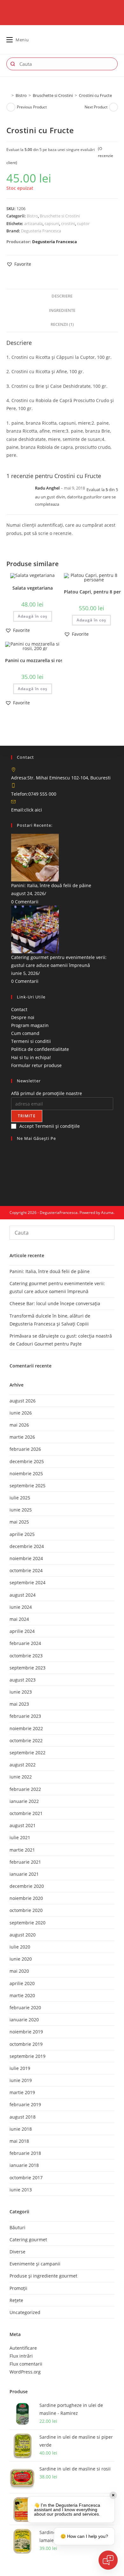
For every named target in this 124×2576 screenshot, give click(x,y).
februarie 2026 (25, 1449)
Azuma (107, 1213)
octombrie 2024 (26, 1570)
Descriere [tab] (62, 296)
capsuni (52, 223)
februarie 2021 (25, 1862)
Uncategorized (25, 2312)
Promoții (18, 2288)
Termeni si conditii (31, 1041)
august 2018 (23, 2117)
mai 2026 (19, 1425)
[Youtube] (13, 1175)
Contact (19, 1009)
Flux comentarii (26, 2364)
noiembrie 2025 (26, 1473)
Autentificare (23, 2348)
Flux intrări (21, 2356)
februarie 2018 (25, 2153)
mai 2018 (19, 2141)
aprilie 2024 (22, 1631)
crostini (68, 223)
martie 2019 (22, 2092)
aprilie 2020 (22, 1983)
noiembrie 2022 (26, 1728)
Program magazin (30, 1025)
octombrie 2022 (26, 1740)
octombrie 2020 (26, 1910)
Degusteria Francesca (41, 231)
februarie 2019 (25, 2104)
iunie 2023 (21, 1692)
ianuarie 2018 (24, 2165)
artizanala (33, 223)
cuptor (83, 223)
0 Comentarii (25, 902)
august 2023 (23, 1680)
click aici (33, 810)
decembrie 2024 (27, 1546)
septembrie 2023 (28, 1668)
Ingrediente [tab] (62, 310)
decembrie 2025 (27, 1461)
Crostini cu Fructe (95, 95)
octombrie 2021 (26, 1813)
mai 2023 (19, 1704)
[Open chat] (108, 2560)
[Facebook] (13, 1151)
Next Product (96, 107)
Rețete (16, 2300)
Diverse (17, 2252)
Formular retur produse (36, 1065)
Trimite (27, 1116)
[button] (19, 264)
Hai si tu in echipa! (31, 1057)
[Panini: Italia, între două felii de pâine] (35, 857)
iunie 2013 (21, 2190)
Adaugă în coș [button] (33, 616)
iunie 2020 (21, 1959)
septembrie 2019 (28, 2056)
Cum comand (25, 1033)
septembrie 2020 (28, 1923)
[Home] (8, 95)
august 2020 (23, 1935)
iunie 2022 (21, 1777)
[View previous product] (11, 107)
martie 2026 (22, 1437)
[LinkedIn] (13, 1167)
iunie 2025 (21, 1510)
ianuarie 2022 (24, 1801)
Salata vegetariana (33, 588)
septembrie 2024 (28, 1583)
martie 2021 (22, 1850)
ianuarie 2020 (24, 2020)
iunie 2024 (21, 1607)
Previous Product (32, 107)
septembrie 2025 (28, 1486)
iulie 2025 (20, 1498)
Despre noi (23, 1017)
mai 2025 (19, 1522)
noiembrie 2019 (26, 2032)
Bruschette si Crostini (60, 216)
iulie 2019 (20, 2068)
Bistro (32, 216)
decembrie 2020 (27, 1886)
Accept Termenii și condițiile (50, 1126)
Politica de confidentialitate (40, 1049)
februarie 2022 (25, 1789)
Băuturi (17, 2227)
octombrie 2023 (26, 1656)
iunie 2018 (21, 2129)
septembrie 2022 (28, 1753)
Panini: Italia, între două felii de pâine (51, 885)
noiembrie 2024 (26, 1558)
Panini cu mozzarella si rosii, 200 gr (43, 660)
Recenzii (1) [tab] (62, 324)
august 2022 (23, 1765)
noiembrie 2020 (26, 1898)
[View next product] (114, 107)
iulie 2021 (20, 1837)
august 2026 (23, 1401)
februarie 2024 (25, 1643)
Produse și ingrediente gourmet (43, 2276)
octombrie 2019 (26, 2044)
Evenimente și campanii (35, 2264)
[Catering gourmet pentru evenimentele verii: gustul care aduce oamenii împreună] (35, 929)
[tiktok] (13, 1183)
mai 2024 (19, 1619)
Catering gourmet (28, 2240)
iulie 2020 (20, 1947)
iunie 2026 (21, 1413)
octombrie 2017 (26, 2178)
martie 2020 (22, 1995)
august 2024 (23, 1595)
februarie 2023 (25, 1716)
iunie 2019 (21, 2080)
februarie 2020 (25, 2007)
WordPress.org (25, 2372)
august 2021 (23, 1825)
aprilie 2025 (22, 1534)
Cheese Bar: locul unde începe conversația (55, 1303)
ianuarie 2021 (24, 1874)
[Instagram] (13, 1159)
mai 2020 (19, 1971)
